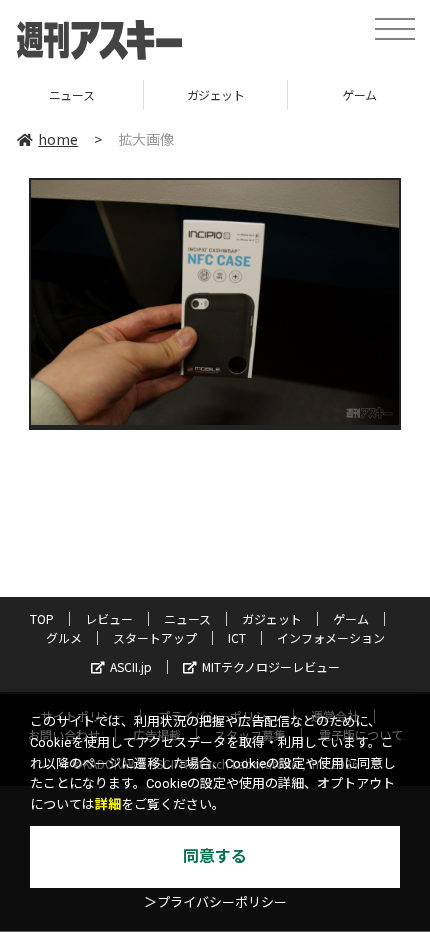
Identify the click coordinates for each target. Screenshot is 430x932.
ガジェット (152, 94)
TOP (42, 618)
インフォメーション (331, 637)
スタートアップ (155, 637)
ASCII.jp (131, 666)
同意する (215, 856)
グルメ (64, 637)
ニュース (187, 618)
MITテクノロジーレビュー (271, 666)
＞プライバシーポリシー (215, 902)
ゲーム (295, 94)
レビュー (109, 618)
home (58, 139)
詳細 (108, 804)
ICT (237, 637)
